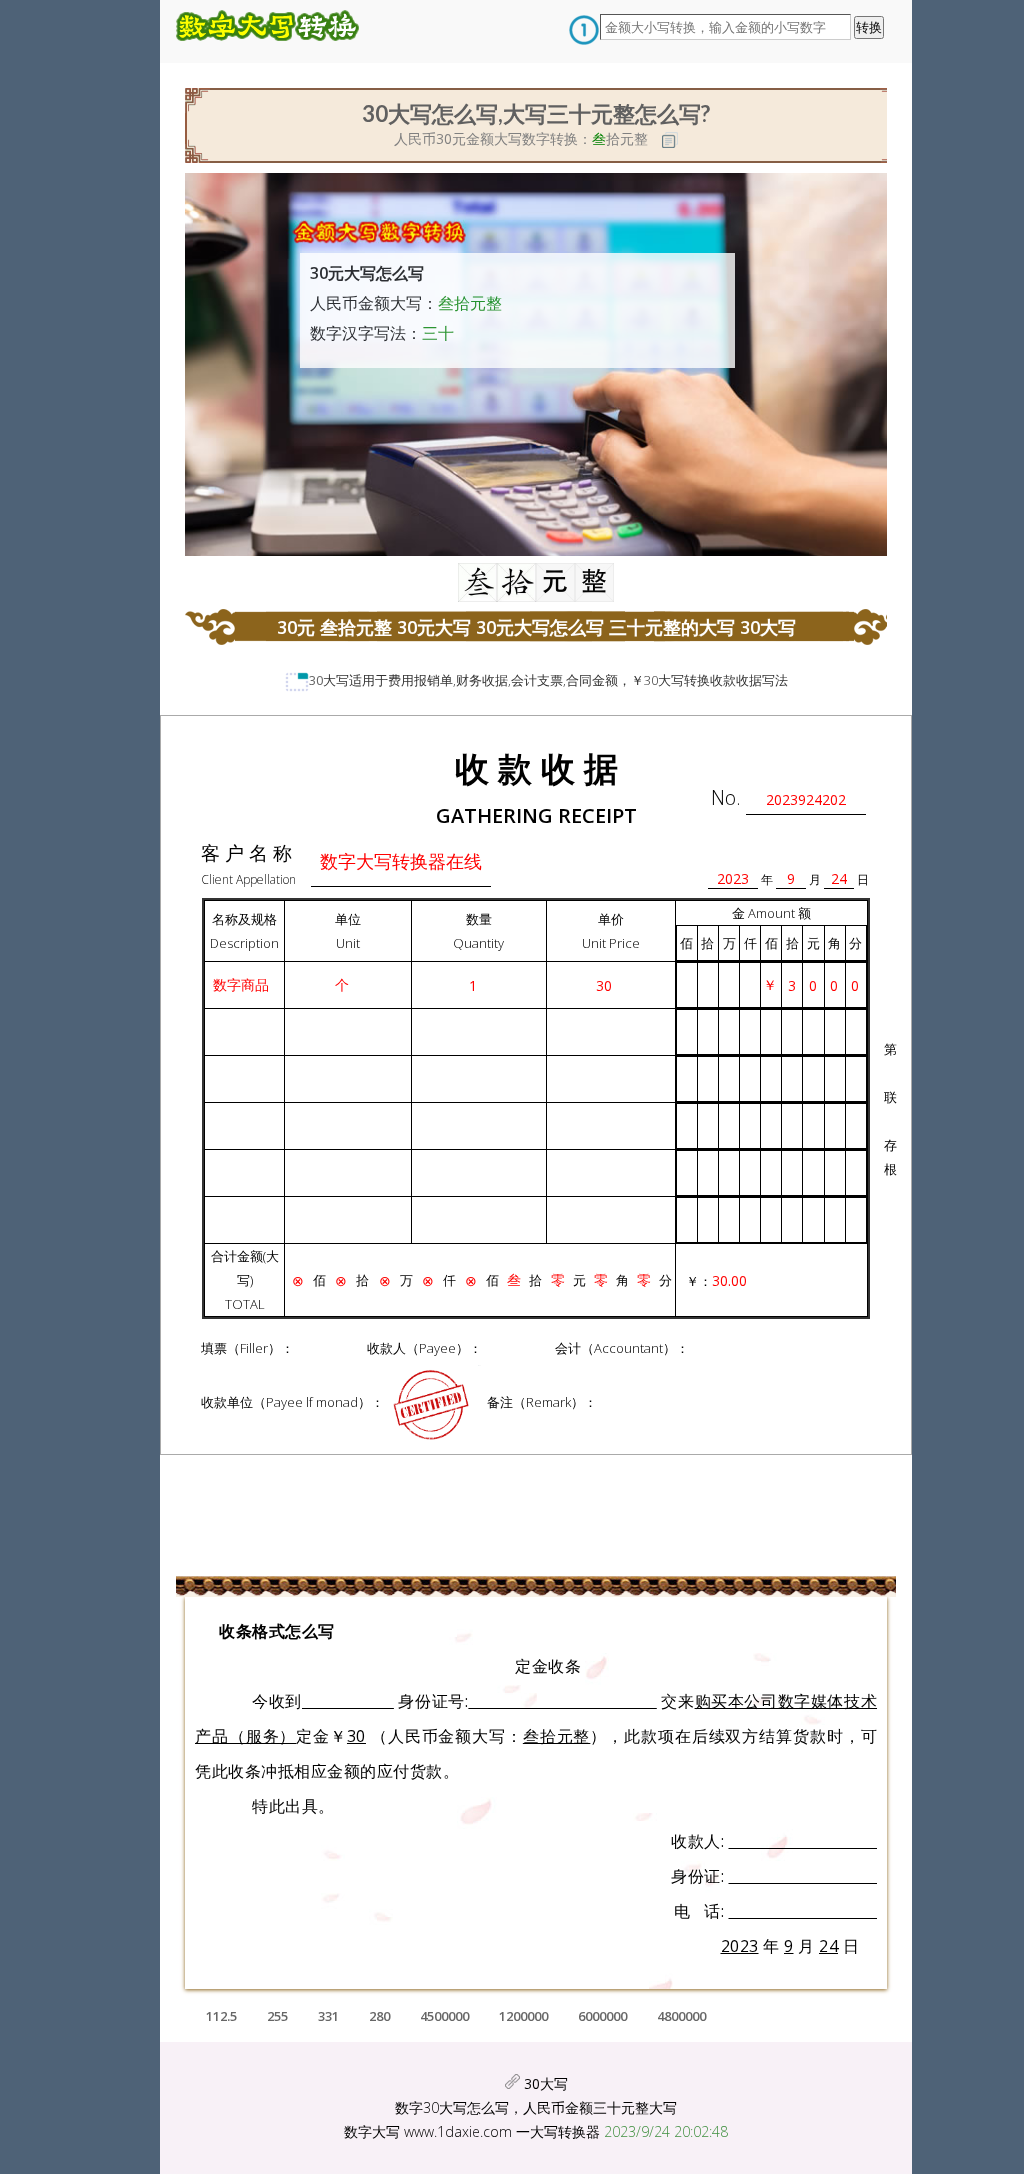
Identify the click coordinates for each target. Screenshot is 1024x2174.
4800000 (681, 2016)
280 (379, 2016)
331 (328, 2016)
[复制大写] (670, 140)
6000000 (602, 2016)
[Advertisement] (150, 385)
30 (316, 680)
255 (277, 2016)
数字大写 (372, 2131)
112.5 (221, 2016)
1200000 (523, 2016)
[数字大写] (274, 31)
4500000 (444, 2016)
